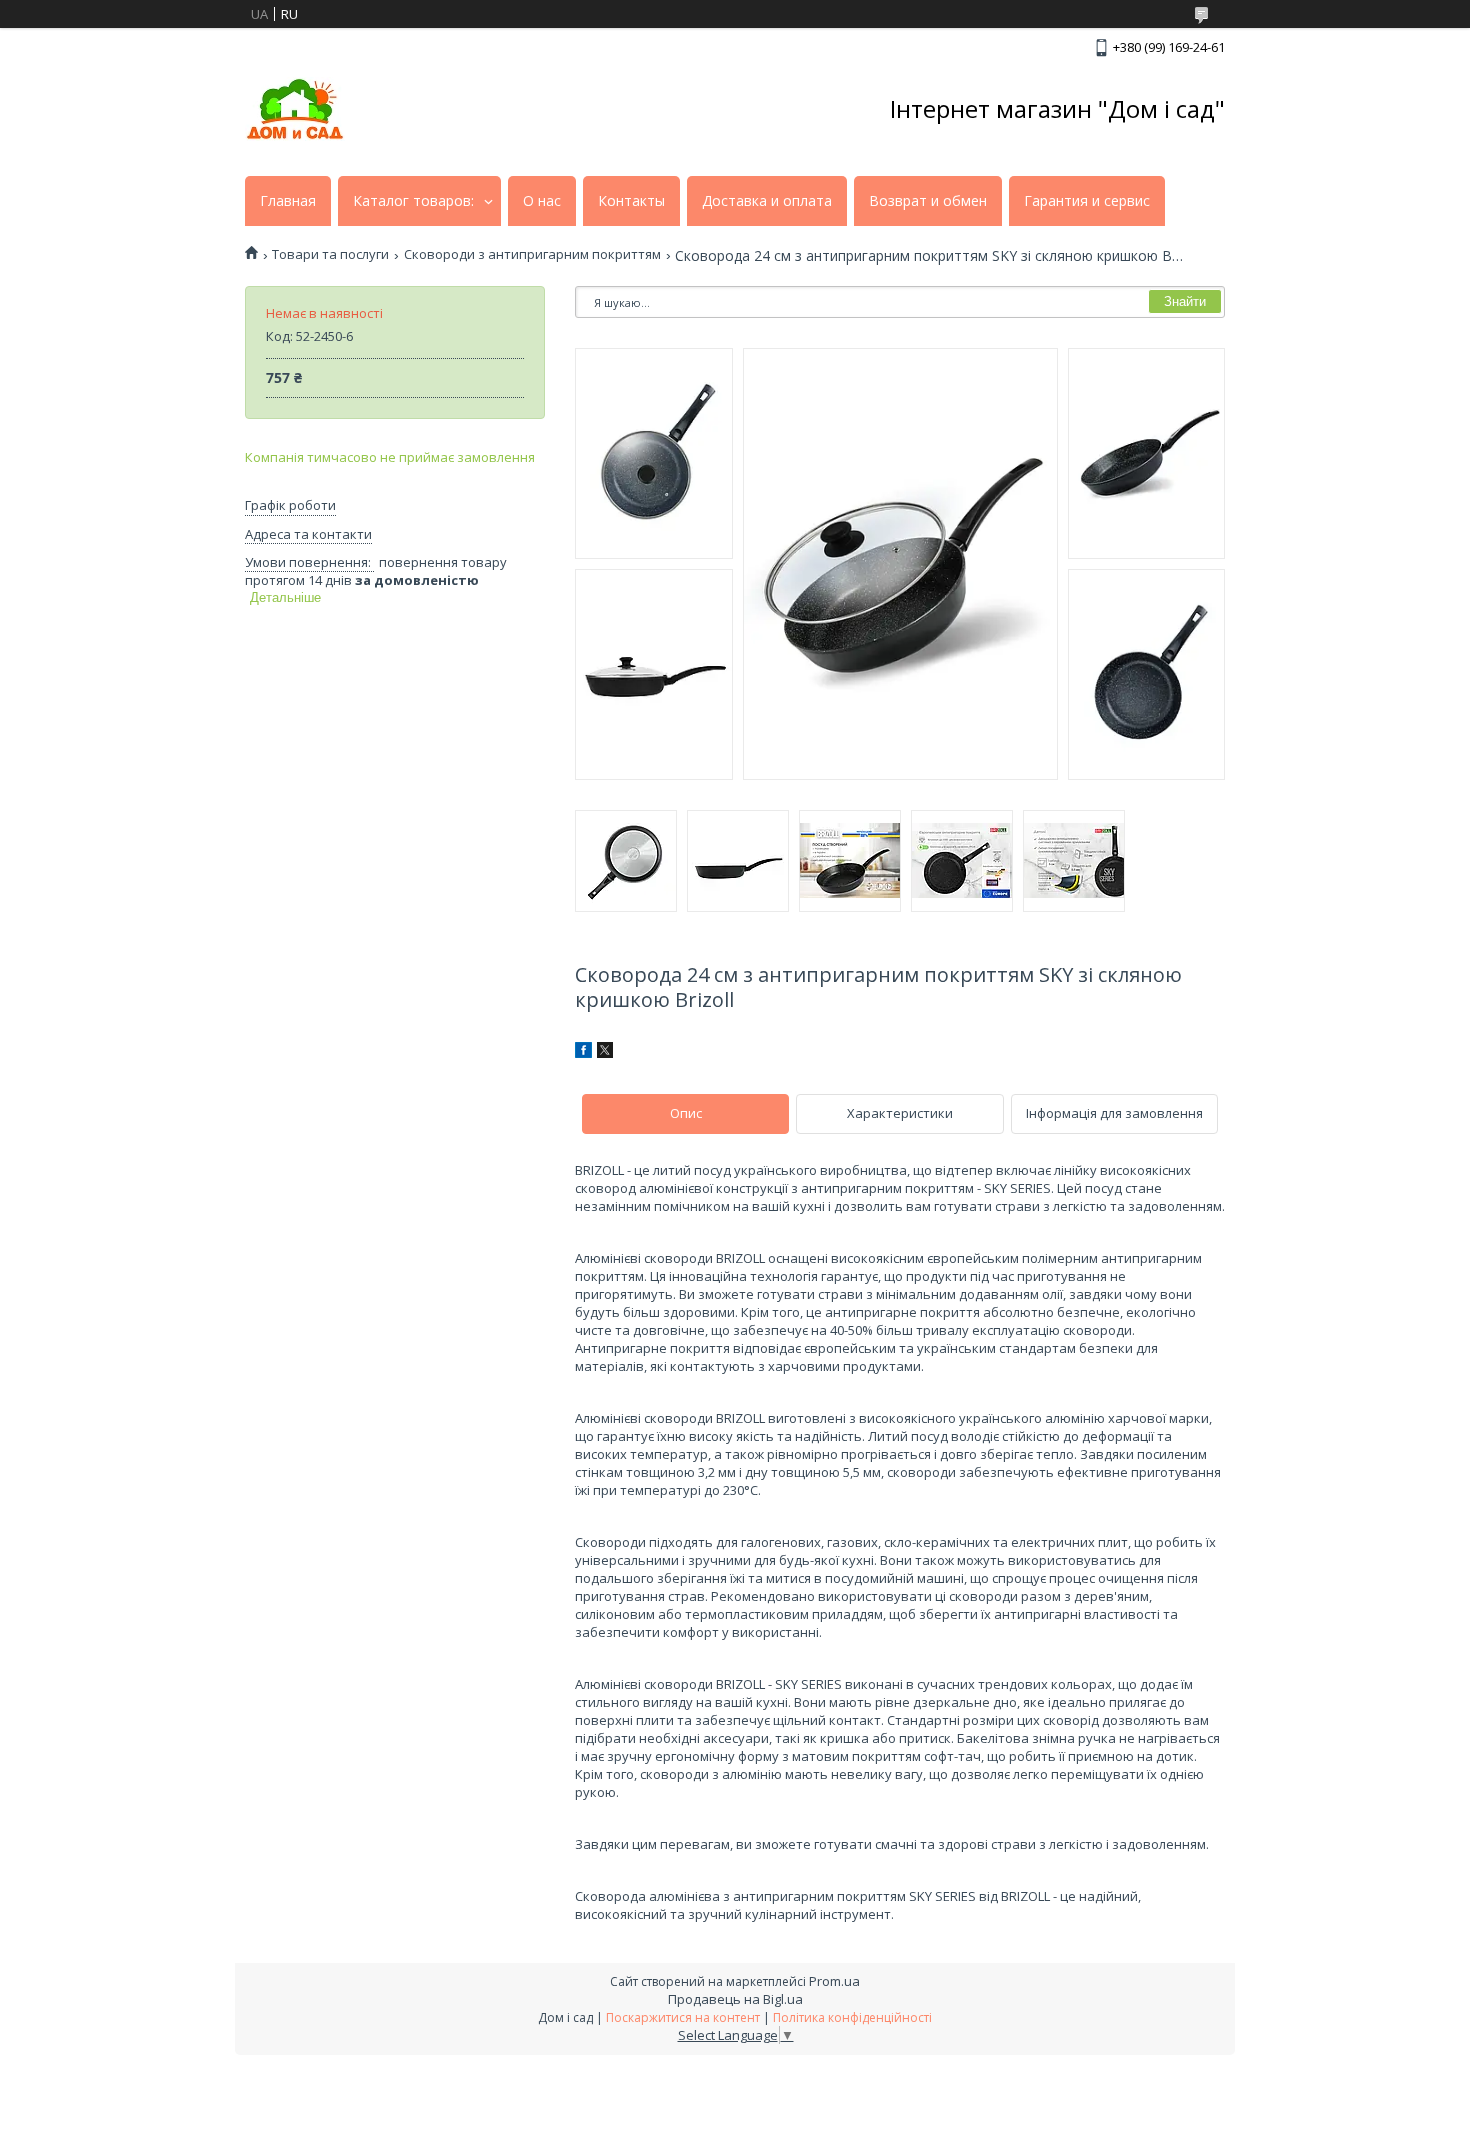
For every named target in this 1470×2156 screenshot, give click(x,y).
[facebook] (583, 1053)
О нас (542, 201)
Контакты (631, 201)
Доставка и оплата (767, 201)
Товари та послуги (330, 254)
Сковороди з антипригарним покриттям (532, 254)
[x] (605, 1053)
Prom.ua (834, 1981)
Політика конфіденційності (852, 2017)
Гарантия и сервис (1087, 201)
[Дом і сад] (295, 109)
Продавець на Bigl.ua (735, 1999)
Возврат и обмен (928, 201)
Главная (288, 201)
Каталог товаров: (413, 201)
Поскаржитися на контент (683, 2017)
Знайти (1185, 301)
